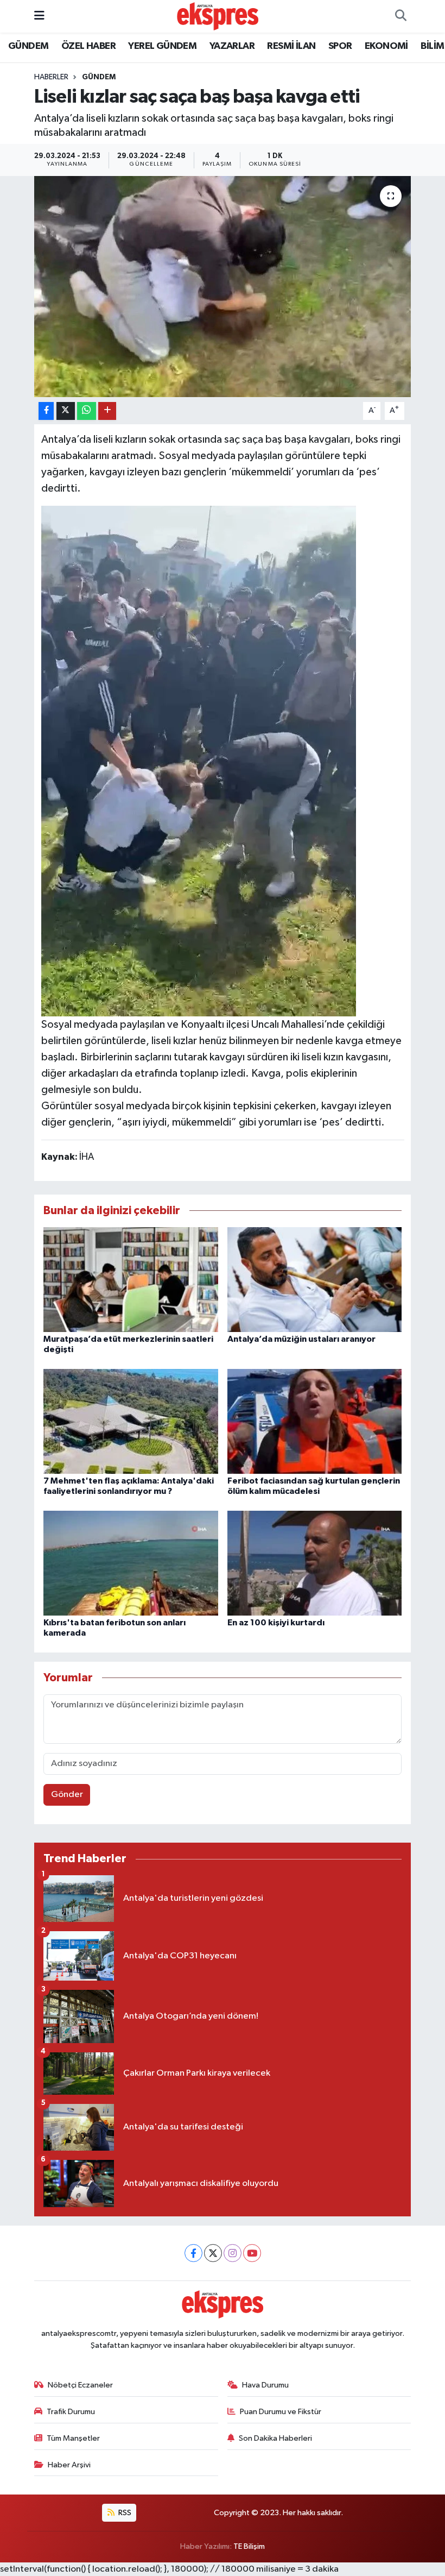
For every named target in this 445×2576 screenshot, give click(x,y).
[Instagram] (233, 2253)
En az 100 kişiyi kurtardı (276, 1623)
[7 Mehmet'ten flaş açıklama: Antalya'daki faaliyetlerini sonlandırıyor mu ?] (131, 1421)
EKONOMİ (386, 46)
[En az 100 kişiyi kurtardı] (315, 1563)
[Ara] (400, 16)
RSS (124, 2513)
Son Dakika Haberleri (275, 2438)
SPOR (340, 46)
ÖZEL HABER (88, 46)
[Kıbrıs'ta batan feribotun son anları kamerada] (131, 1563)
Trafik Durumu (71, 2412)
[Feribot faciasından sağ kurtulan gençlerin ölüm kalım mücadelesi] (315, 1421)
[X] (213, 2253)
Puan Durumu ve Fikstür (281, 2412)
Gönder (67, 1795)
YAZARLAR (232, 46)
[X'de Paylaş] (66, 411)
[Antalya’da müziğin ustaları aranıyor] (315, 1279)
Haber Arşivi (69, 2465)
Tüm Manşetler (73, 2438)
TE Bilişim (249, 2546)
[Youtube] (252, 2253)
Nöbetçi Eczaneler (80, 2385)
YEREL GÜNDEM (162, 46)
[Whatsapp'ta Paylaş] (87, 411)
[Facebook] (193, 2253)
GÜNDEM (28, 46)
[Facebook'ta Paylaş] (46, 411)
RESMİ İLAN (291, 46)
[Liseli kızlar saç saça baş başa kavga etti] (223, 287)
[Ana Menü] (39, 16)
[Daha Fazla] (107, 411)
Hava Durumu (265, 2385)
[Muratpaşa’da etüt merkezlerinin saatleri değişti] (131, 1279)
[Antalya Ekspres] (218, 16)
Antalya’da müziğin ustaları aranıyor (301, 1339)
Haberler (51, 77)
